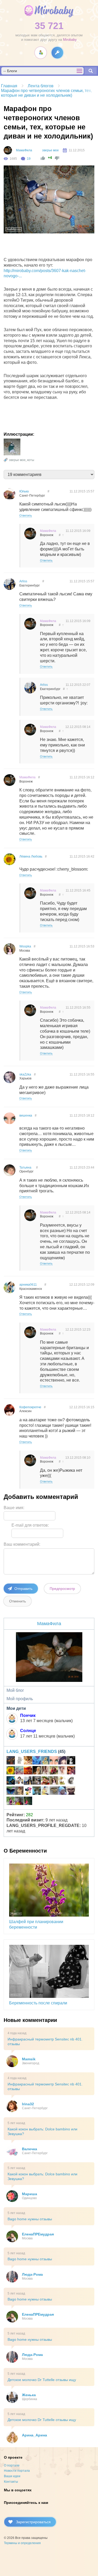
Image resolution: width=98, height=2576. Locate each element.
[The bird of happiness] (37, 1761)
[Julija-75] (71, 1771)
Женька (29, 2395)
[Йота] (11, 1761)
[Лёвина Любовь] (11, 1771)
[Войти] (57, 53)
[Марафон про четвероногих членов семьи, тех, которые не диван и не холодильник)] (12, 447)
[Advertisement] (51, 246)
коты (31, 460)
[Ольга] (62, 1791)
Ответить (26, 515)
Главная (9, 86)
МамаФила (24, 150)
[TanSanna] (54, 1791)
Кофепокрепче (30, 1407)
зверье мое (50, 150)
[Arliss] (28, 1781)
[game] (37, 1791)
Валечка (30, 2149)
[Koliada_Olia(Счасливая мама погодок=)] (19, 1781)
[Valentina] (28, 1802)
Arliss (23, 581)
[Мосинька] (71, 1761)
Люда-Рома (32, 2274)
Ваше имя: (14, 1508)
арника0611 (28, 1285)
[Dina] (45, 1771)
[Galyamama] (45, 1761)
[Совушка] (71, 1791)
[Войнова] (11, 1781)
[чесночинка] (11, 1791)
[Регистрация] (41, 53)
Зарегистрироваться (33, 2522)
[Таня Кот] (19, 1791)
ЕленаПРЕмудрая (38, 2234)
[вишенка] (54, 1761)
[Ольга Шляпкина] (28, 1761)
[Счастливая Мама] (19, 1802)
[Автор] (8, 150)
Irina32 (28, 2104)
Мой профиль (20, 1699)
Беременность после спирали (38, 2003)
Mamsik (29, 2059)
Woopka (25, 946)
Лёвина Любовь (31, 856)
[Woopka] (54, 1781)
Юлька (24, 491)
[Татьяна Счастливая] (37, 1781)
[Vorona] (62, 1781)
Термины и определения (22, 2543)
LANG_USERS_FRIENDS (32, 1752)
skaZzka (25, 1074)
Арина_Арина (34, 2435)
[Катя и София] (54, 1771)
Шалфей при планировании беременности (36, 1924)
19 (29, 159)
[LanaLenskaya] (19, 1771)
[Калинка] (45, 1781)
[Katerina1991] (28, 1771)
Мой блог (15, 1690)
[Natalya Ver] (45, 1791)
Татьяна (25, 1168)
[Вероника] (37, 1771)
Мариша (30, 2194)
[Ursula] (19, 1761)
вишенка (26, 1115)
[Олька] (62, 1771)
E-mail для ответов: (30, 1525)
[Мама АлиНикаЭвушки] (28, 1791)
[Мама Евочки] (11, 1802)
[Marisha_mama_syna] (71, 1781)
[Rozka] (62, 1761)
